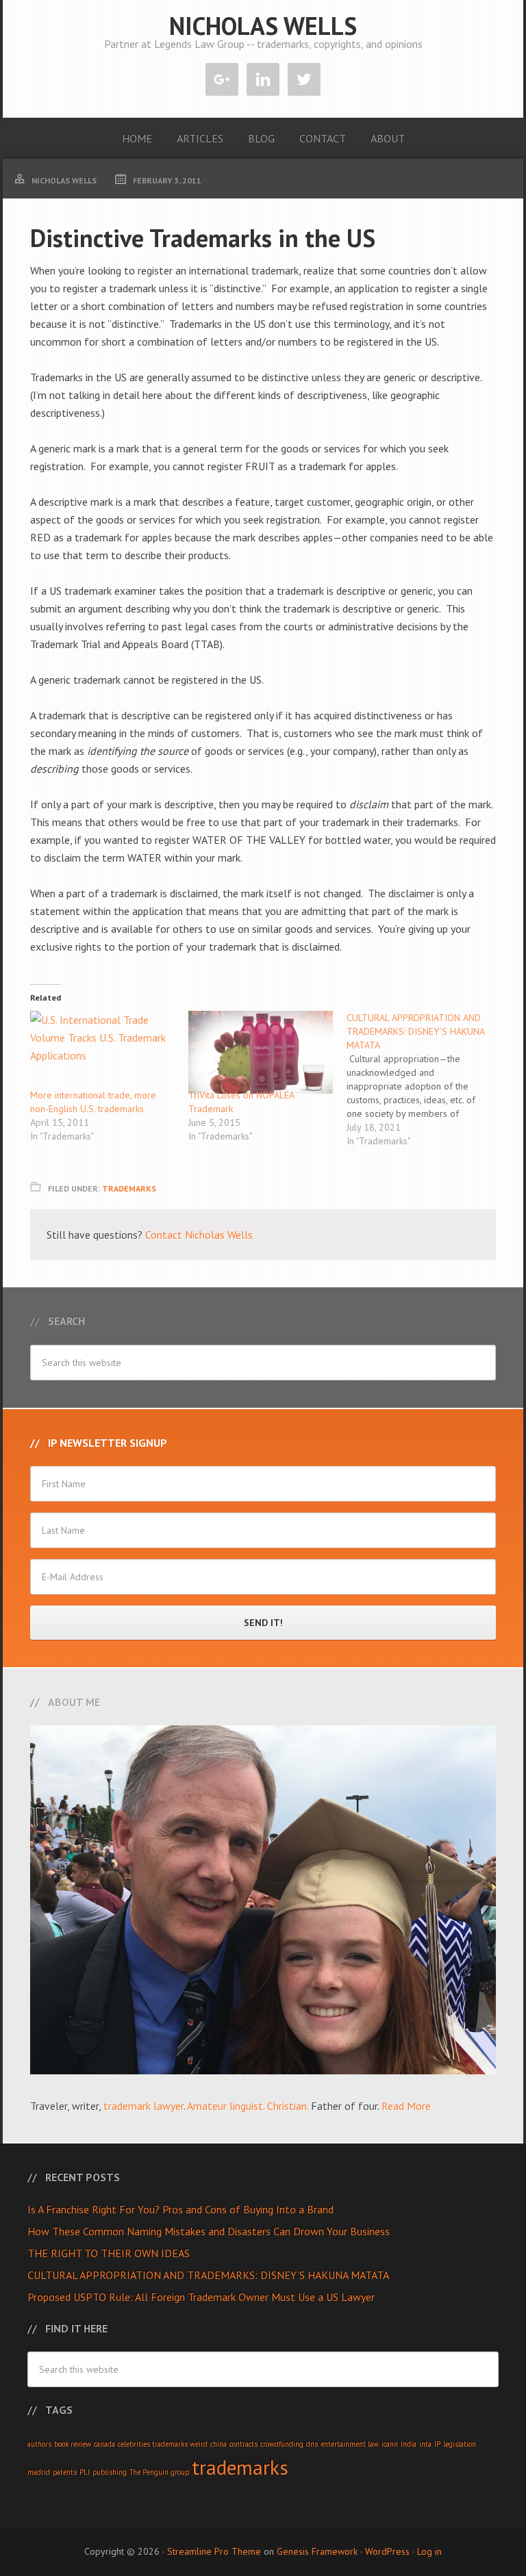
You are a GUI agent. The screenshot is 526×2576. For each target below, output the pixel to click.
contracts (243, 2444)
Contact (164, 1235)
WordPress (387, 2551)
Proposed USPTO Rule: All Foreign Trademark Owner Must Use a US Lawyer (201, 2297)
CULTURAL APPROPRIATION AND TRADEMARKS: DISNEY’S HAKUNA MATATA (208, 2275)
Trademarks (129, 1188)
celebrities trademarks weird (163, 2444)
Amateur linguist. (226, 2106)
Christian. (288, 2106)
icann (390, 2444)
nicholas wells (263, 26)
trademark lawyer (143, 2106)
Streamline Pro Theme (214, 2551)
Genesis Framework (317, 2551)
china (218, 2444)
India (409, 2444)
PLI (85, 2472)
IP (437, 2444)
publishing (110, 2472)
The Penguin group (159, 2472)
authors (39, 2444)
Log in (429, 2551)
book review (73, 2444)
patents (65, 2472)
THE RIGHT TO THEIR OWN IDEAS (109, 2253)
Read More (406, 2106)
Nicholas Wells (219, 1235)
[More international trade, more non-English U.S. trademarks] (102, 1052)
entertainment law (350, 2444)
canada (104, 2444)
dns (312, 2444)
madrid (39, 2472)
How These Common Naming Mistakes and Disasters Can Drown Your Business (209, 2231)
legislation (460, 2444)
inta (425, 2444)
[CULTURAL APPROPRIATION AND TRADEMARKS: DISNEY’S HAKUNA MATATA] (426, 1079)
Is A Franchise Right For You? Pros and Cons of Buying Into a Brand (180, 2209)
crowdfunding (282, 2444)
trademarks (240, 2467)
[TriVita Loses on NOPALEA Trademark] (261, 1052)
